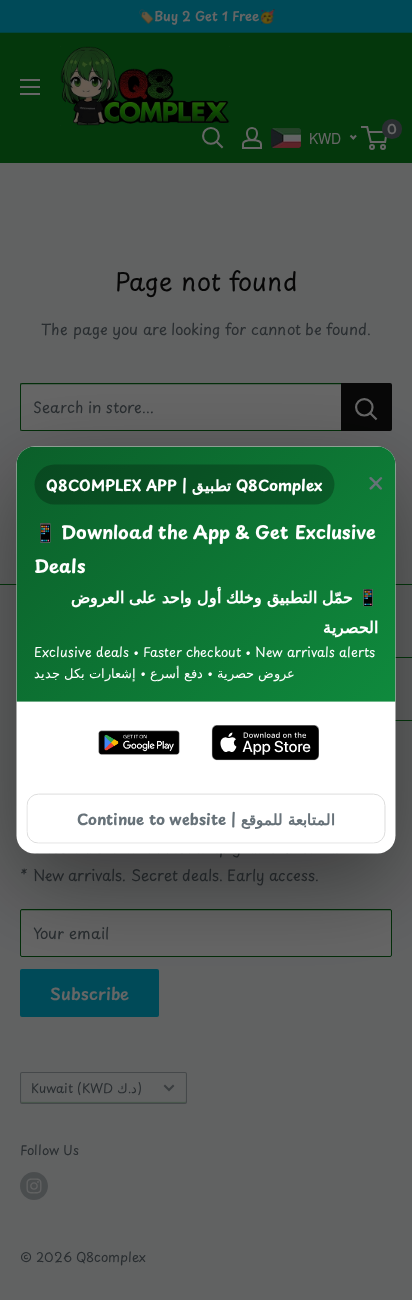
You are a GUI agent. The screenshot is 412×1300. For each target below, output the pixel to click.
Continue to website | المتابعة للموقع (206, 817)
